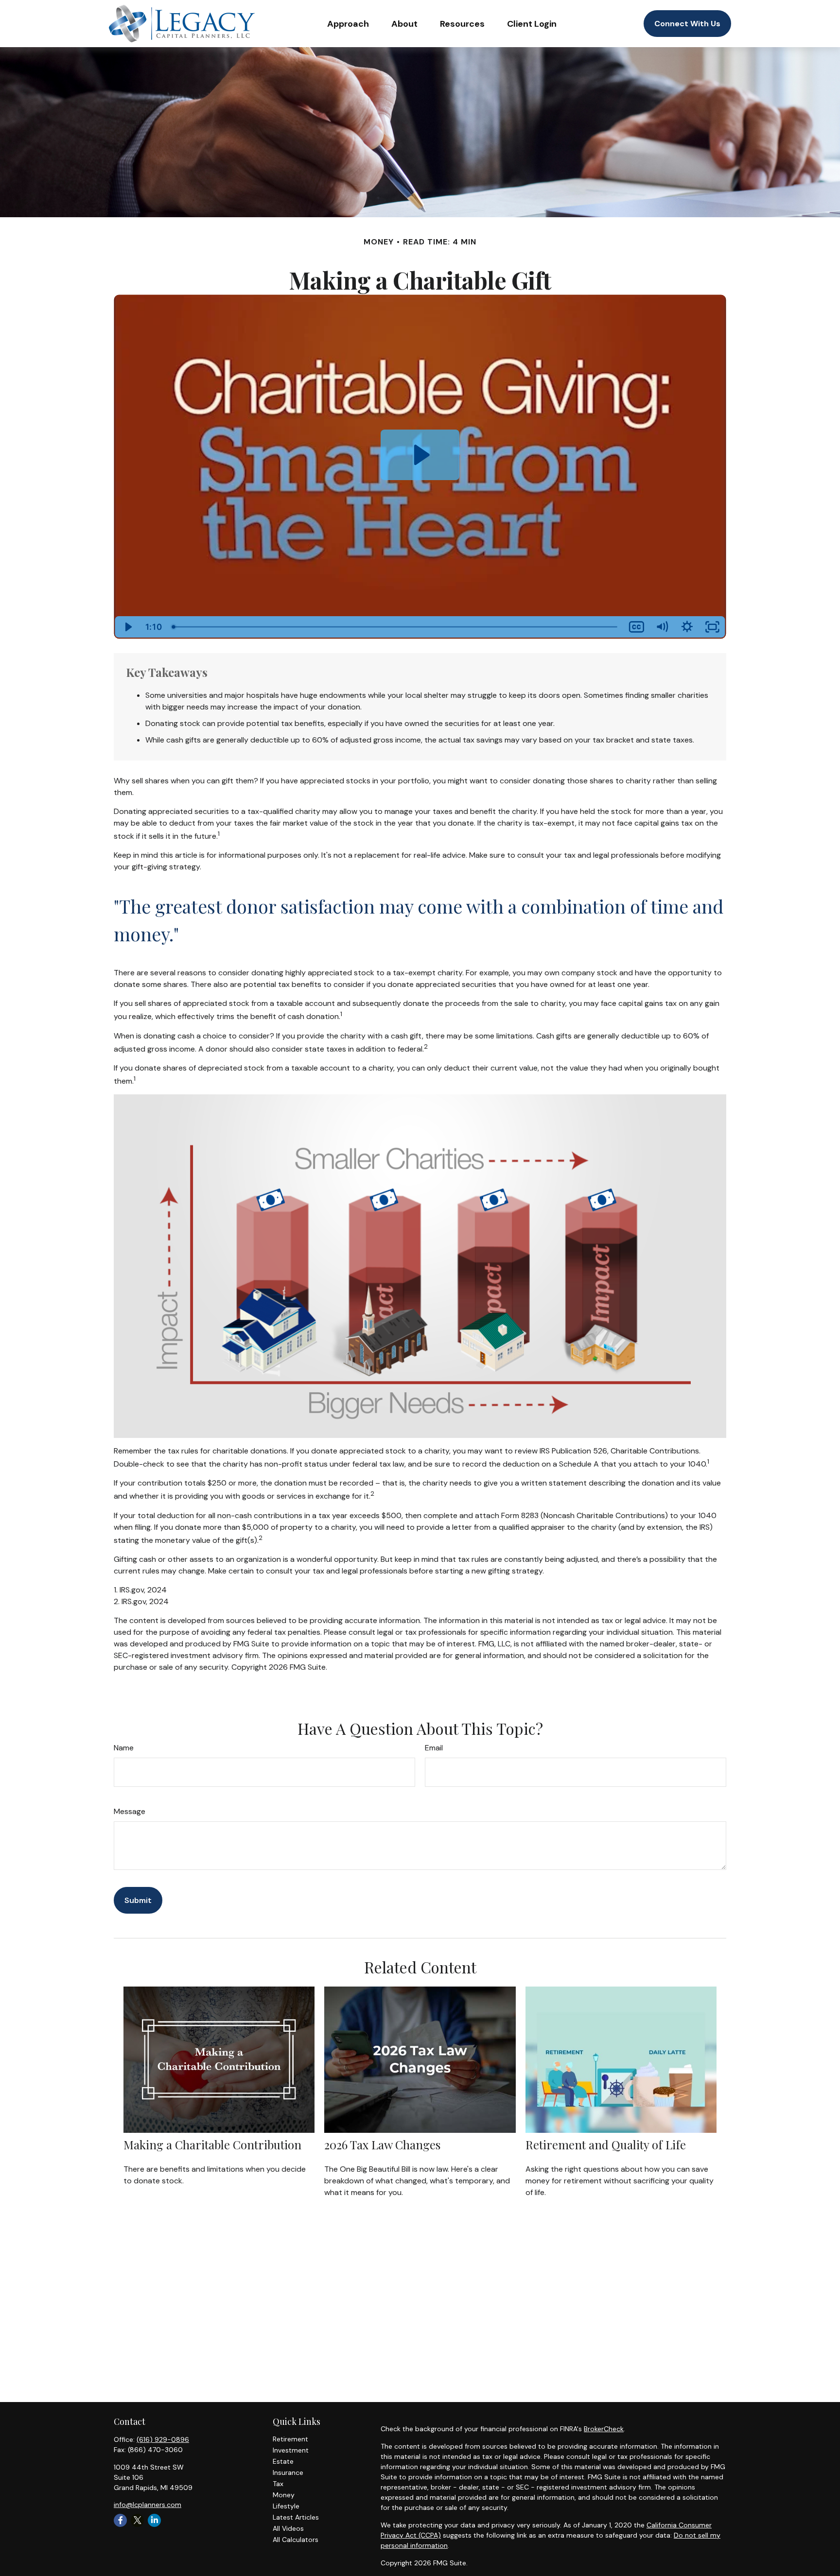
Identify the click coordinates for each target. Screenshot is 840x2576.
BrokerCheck (604, 2429)
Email (434, 1748)
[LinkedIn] (154, 2520)
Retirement (290, 2439)
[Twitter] (137, 2520)
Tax (278, 2484)
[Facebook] (120, 2520)
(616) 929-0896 (163, 2439)
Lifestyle (286, 2506)
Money (284, 2495)
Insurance (288, 2472)
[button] (348, 24)
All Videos (288, 2528)
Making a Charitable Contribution (212, 2144)
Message (130, 1811)
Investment (291, 2450)
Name (124, 1748)
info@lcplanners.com (148, 2505)
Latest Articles (296, 2517)
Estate (283, 2461)
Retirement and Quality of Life (606, 2144)
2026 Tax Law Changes (382, 2144)
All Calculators (296, 2540)
